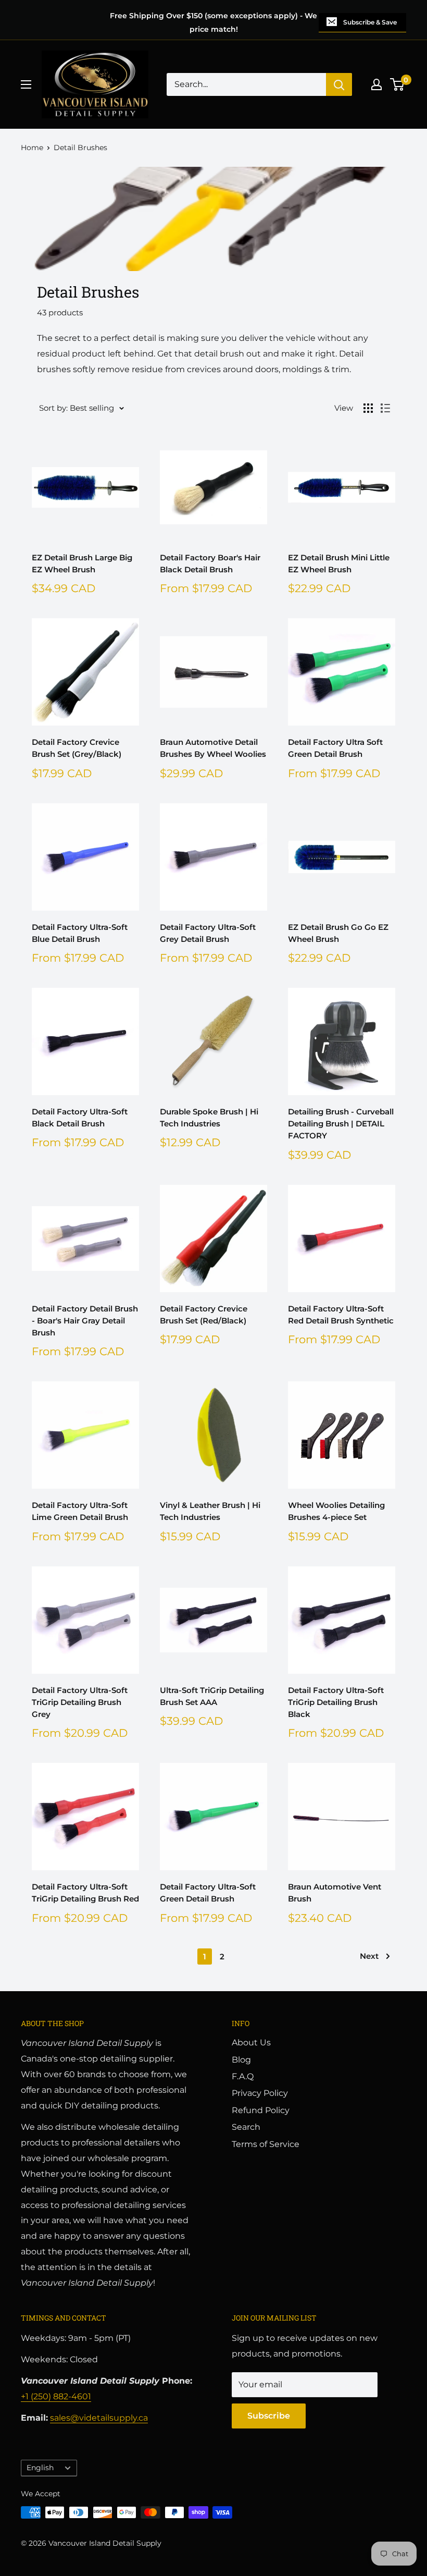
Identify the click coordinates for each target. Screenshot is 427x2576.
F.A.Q (243, 2076)
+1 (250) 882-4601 (56, 2396)
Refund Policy (261, 2110)
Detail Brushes (80, 148)
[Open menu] (26, 84)
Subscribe (269, 2416)
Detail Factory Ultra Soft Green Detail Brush (335, 748)
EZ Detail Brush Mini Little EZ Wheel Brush (339, 563)
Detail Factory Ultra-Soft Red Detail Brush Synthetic (341, 1315)
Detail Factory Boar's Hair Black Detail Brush (210, 563)
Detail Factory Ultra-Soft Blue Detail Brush (80, 933)
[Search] (339, 84)
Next (369, 1956)
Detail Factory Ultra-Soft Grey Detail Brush (208, 933)
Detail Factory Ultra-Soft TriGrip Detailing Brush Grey (80, 1702)
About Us (251, 2043)
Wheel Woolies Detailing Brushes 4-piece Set (336, 1511)
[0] (398, 84)
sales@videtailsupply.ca (99, 2418)
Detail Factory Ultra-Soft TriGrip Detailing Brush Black (336, 1702)
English (40, 2468)
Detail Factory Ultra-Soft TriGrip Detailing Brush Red (85, 1893)
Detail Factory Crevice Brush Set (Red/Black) (204, 1315)
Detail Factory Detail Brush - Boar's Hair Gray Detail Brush (85, 1321)
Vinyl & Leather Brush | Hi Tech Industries (210, 1511)
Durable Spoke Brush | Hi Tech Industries (209, 1118)
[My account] (376, 84)
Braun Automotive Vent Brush (335, 1893)
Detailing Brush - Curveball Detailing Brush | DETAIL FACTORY (341, 1124)
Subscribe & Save (370, 22)
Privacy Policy (260, 2093)
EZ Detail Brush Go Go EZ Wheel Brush (338, 933)
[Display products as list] (385, 408)
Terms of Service (266, 2144)
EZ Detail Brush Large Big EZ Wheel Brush (82, 563)
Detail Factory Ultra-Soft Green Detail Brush (208, 1893)
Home (32, 148)
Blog (241, 2060)
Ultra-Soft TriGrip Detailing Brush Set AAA (212, 1696)
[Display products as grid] (368, 408)
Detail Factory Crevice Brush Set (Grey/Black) (77, 748)
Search (246, 2127)
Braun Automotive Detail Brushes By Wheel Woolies (213, 748)
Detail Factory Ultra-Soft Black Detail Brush (80, 1118)
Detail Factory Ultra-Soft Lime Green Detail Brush (80, 1511)
